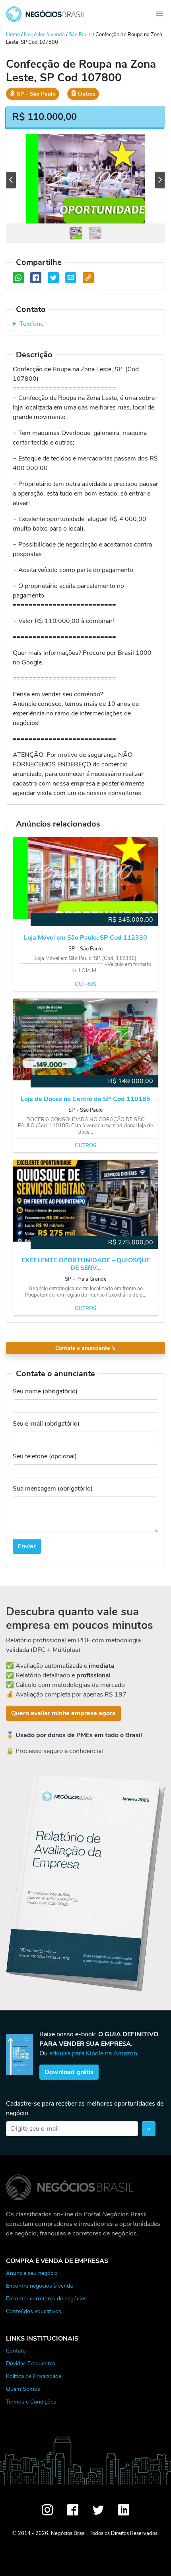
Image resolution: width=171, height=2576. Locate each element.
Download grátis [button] (69, 2072)
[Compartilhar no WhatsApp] (18, 278)
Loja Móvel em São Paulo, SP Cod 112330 (85, 938)
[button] (11, 180)
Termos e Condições (31, 2402)
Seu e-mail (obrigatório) (46, 1424)
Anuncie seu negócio (32, 2273)
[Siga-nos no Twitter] (98, 2510)
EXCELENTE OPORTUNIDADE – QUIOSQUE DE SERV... (86, 1264)
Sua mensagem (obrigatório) (53, 1489)
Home (13, 35)
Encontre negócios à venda (39, 2286)
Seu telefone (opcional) (45, 1456)
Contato (16, 2351)
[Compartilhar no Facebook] (36, 278)
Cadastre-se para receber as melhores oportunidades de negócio (85, 2108)
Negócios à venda (44, 35)
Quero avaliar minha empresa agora (63, 1713)
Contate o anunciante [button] (86, 1348)
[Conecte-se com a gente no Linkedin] (124, 2510)
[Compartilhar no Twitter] (53, 278)
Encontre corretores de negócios (46, 2298)
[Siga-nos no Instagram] (47, 2510)
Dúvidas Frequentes (31, 2363)
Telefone (31, 324)
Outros (85, 984)
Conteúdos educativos (34, 2311)
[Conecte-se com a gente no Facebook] (73, 2510)
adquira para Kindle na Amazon (93, 2053)
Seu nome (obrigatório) (45, 1391)
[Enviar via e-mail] (71, 278)
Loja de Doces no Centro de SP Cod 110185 (85, 1099)
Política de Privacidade (34, 2376)
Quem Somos (23, 2389)
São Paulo (80, 35)
